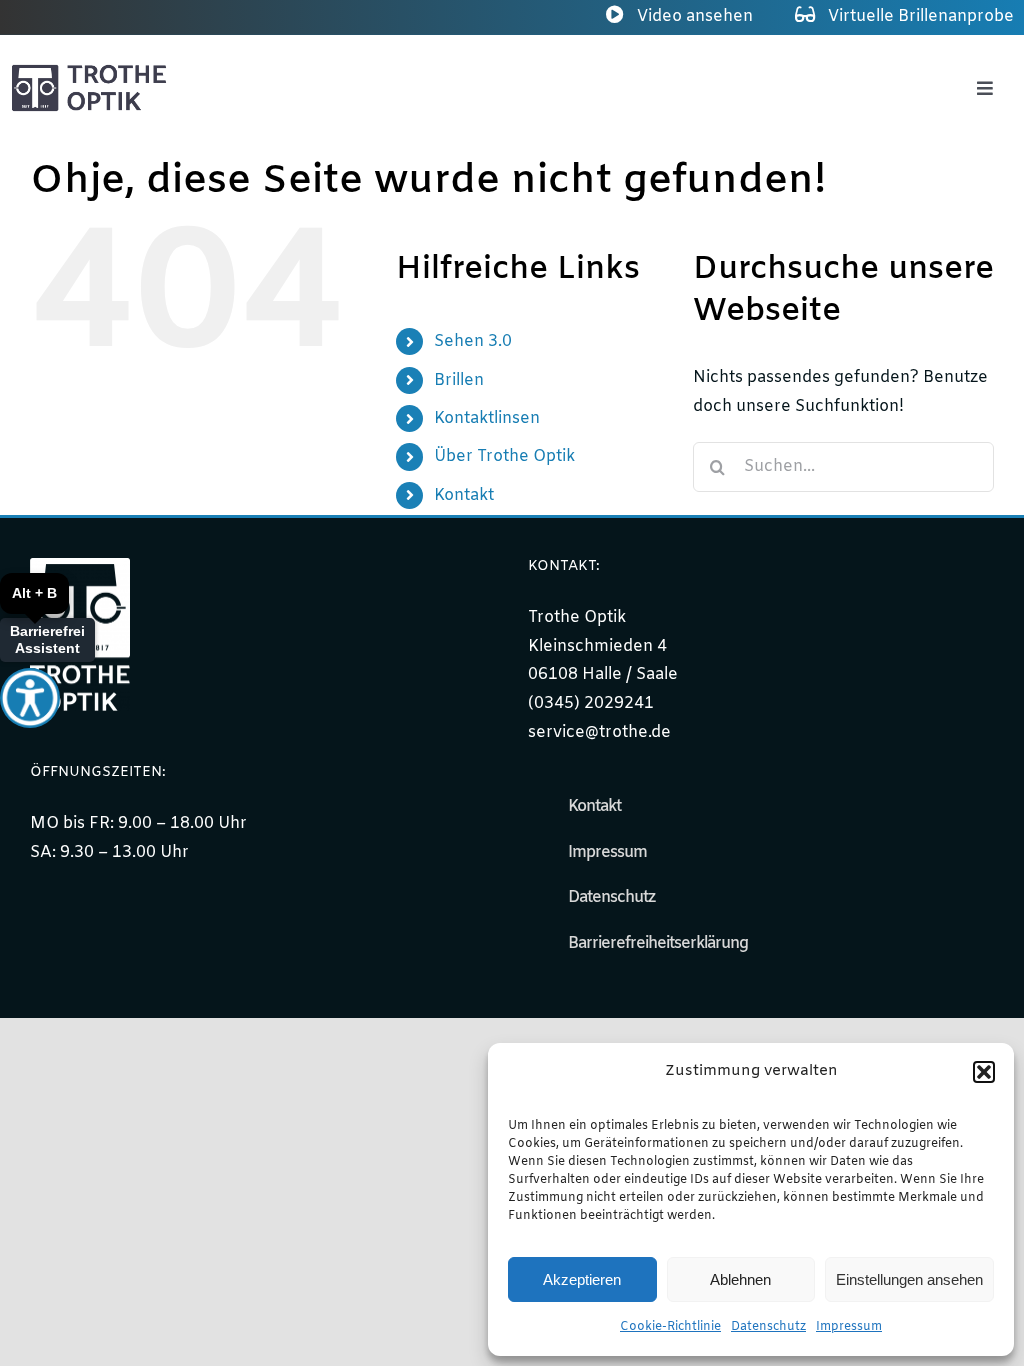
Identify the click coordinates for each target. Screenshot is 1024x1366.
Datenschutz (768, 1327)
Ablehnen (740, 1279)
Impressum (849, 1327)
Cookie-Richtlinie (670, 1327)
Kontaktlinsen (487, 418)
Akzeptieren (582, 1279)
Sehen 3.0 (473, 341)
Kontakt (464, 495)
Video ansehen (693, 16)
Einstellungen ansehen (909, 1279)
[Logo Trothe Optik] (90, 70)
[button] (984, 1072)
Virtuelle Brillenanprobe (919, 16)
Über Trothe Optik (504, 456)
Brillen (459, 380)
